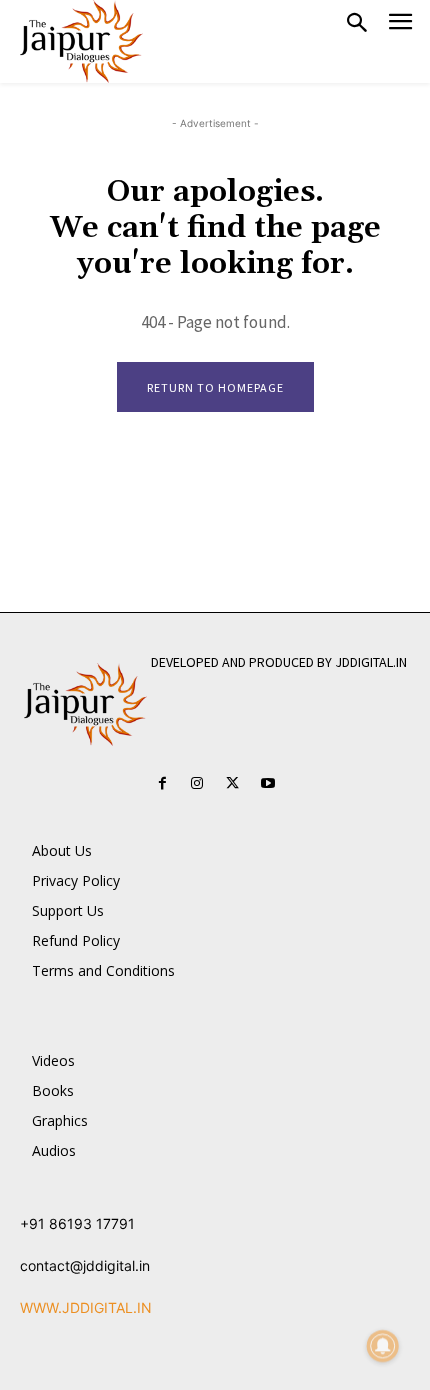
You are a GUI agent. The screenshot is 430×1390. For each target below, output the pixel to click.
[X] (232, 783)
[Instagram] (197, 783)
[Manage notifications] (383, 1346)
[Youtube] (267, 783)
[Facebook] (162, 783)
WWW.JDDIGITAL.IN (86, 1307)
